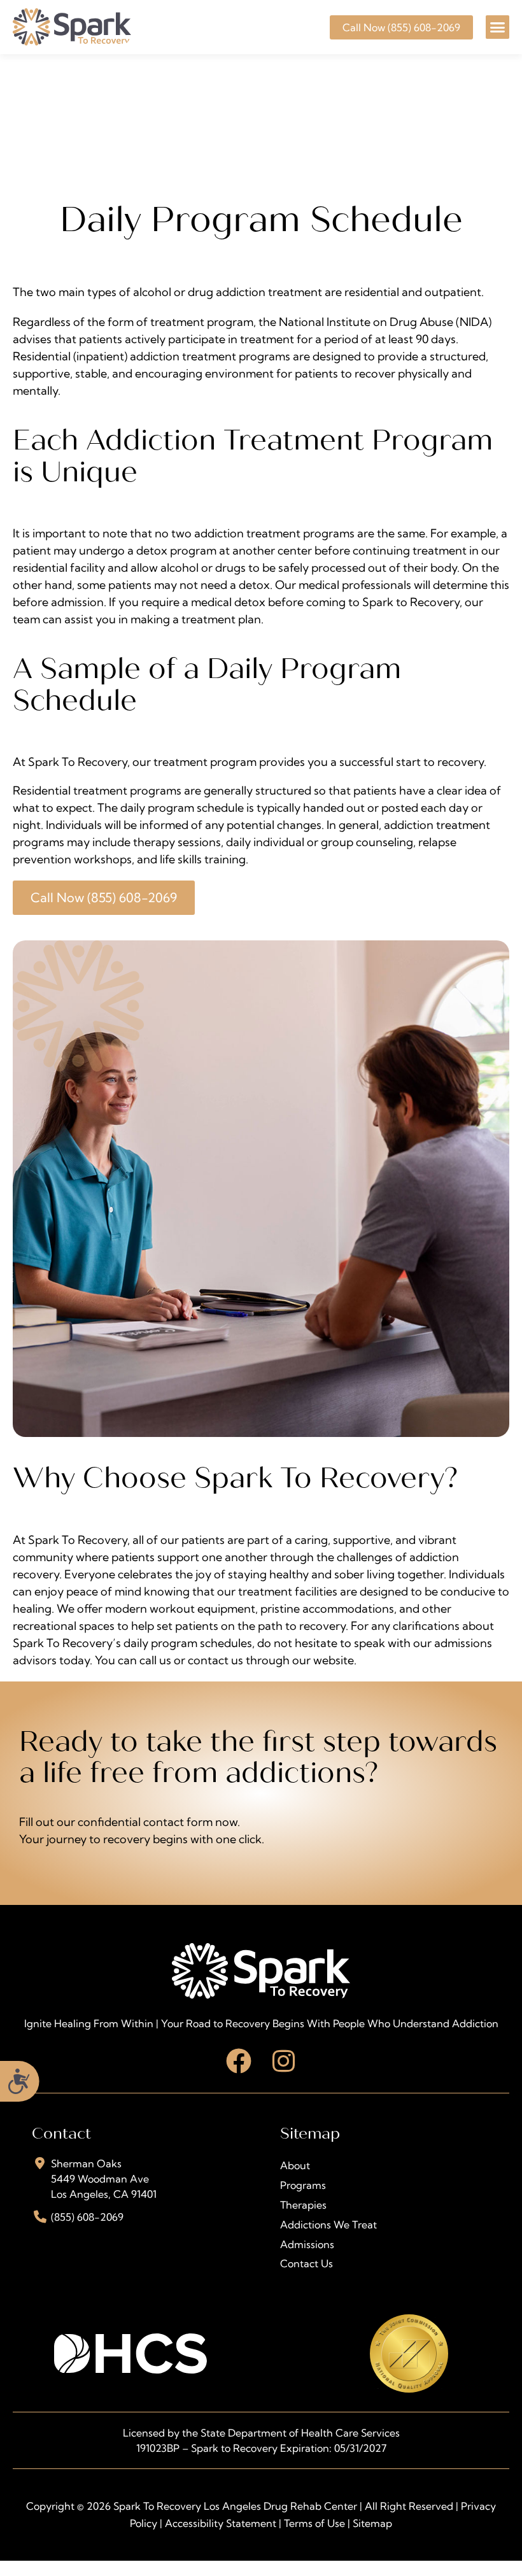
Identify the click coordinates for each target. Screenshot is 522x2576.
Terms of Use (314, 2523)
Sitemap (372, 2523)
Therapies (303, 2205)
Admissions (307, 2244)
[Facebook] (239, 2061)
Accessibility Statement (221, 2523)
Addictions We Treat (328, 2225)
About (295, 2165)
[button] (498, 27)
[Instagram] (283, 2061)
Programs (303, 2185)
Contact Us (307, 2263)
